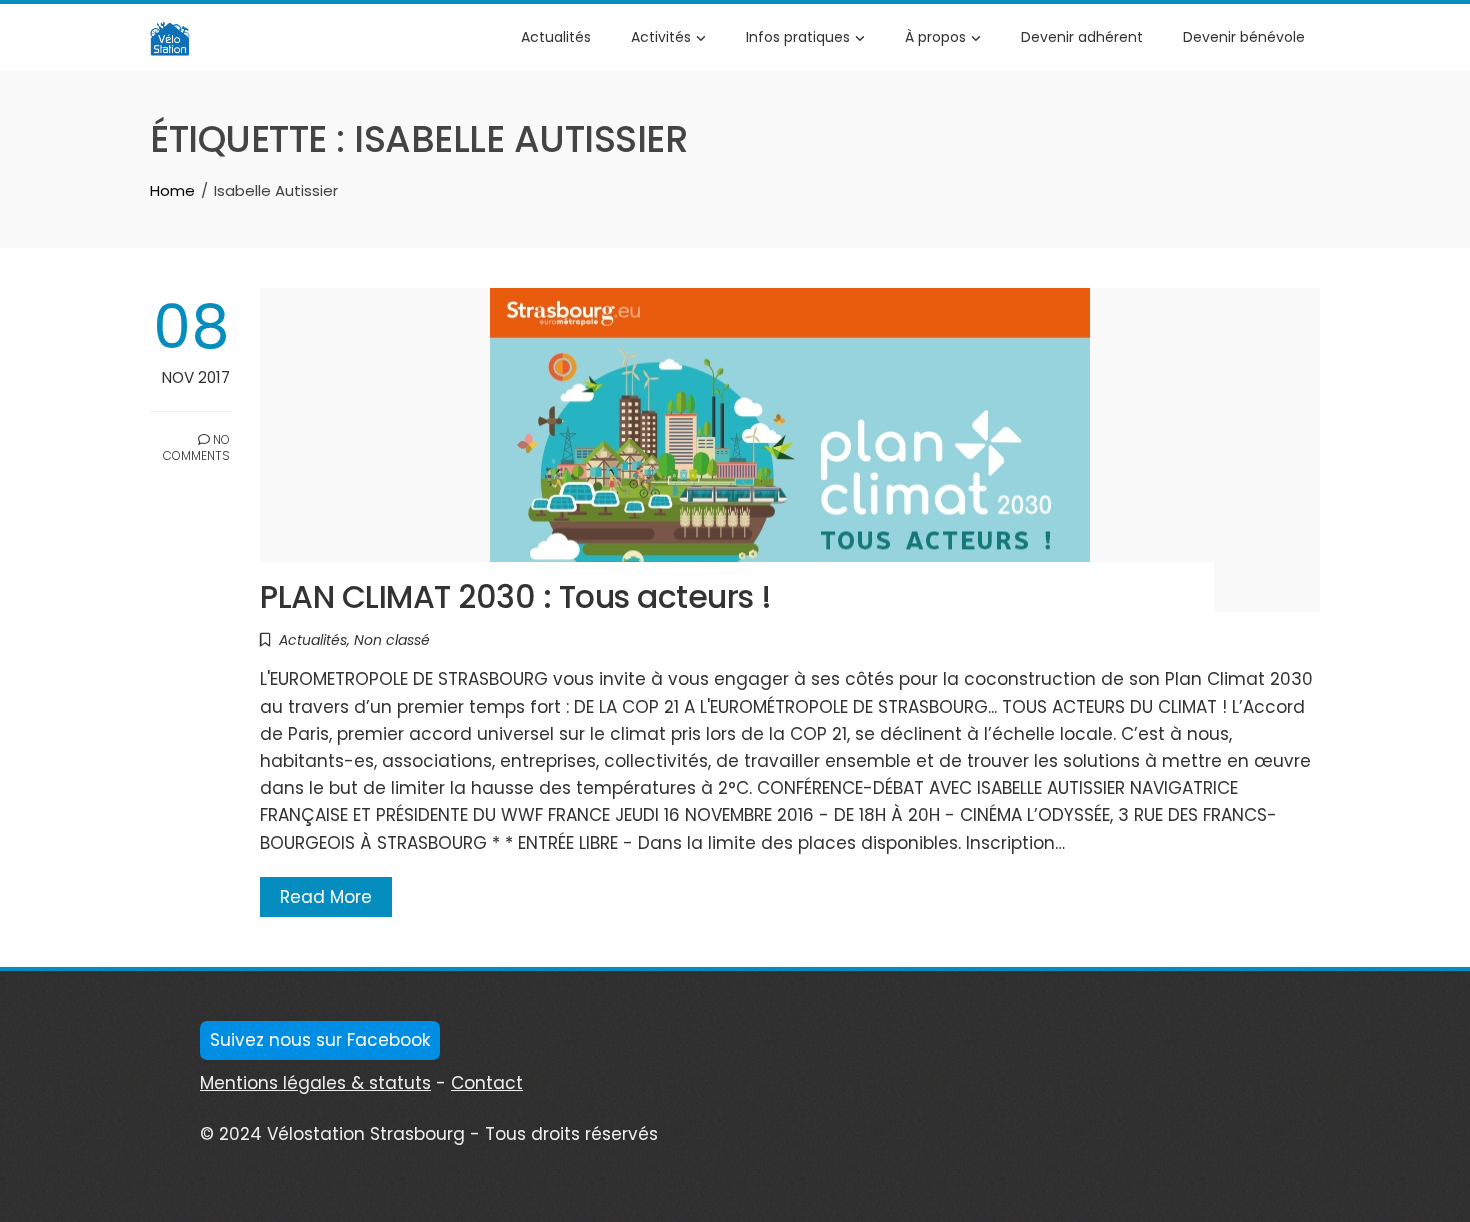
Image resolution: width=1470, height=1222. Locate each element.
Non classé (392, 640)
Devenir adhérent (1082, 37)
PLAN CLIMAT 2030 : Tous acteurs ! (516, 597)
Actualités (556, 37)
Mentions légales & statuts (315, 1083)
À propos (935, 37)
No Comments (196, 448)
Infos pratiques (798, 37)
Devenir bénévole (1244, 37)
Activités (661, 37)
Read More (326, 897)
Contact (487, 1083)
